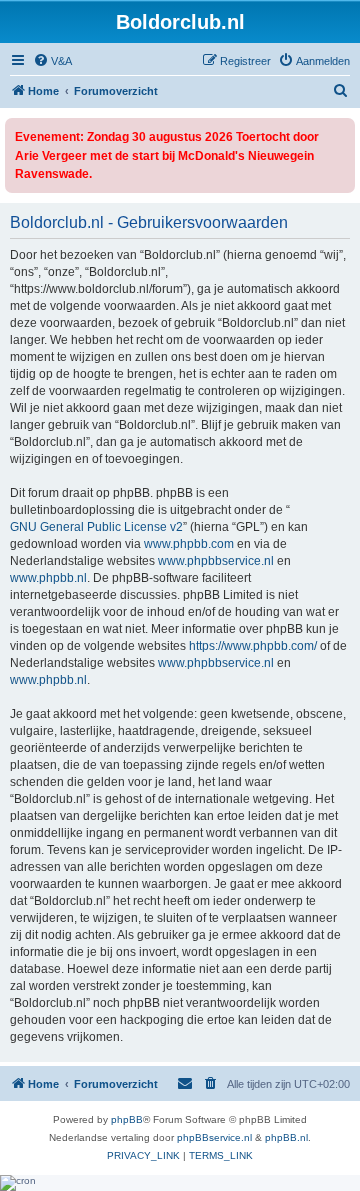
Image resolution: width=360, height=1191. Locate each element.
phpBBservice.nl (214, 1137)
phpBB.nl (286, 1137)
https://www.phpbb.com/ (253, 646)
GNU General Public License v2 (96, 527)
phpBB (127, 1119)
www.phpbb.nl (48, 578)
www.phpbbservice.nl (216, 561)
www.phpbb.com (189, 544)
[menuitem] (52, 61)
